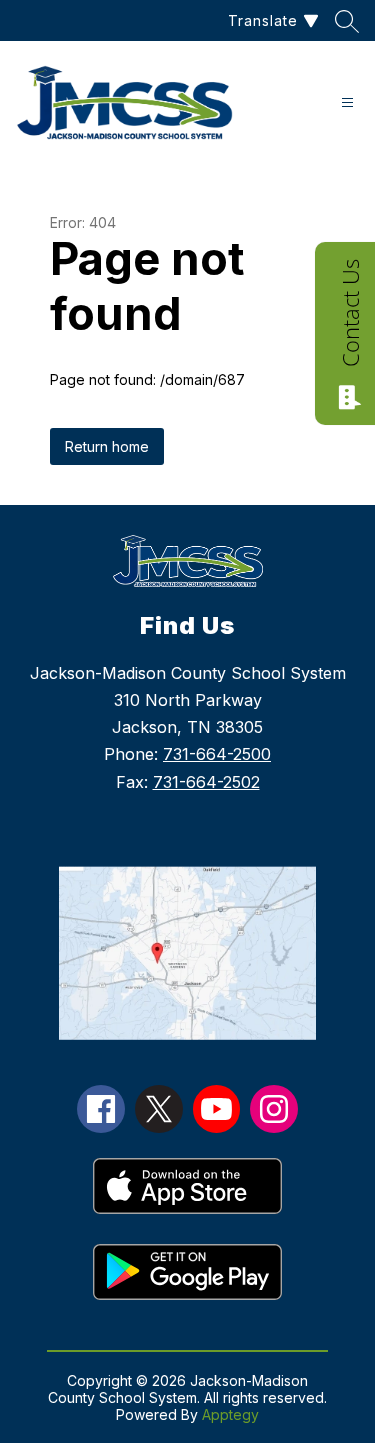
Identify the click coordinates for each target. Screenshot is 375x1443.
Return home (107, 446)
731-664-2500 (217, 754)
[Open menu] (347, 102)
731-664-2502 (206, 782)
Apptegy (230, 1414)
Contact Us (350, 313)
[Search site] (347, 21)
